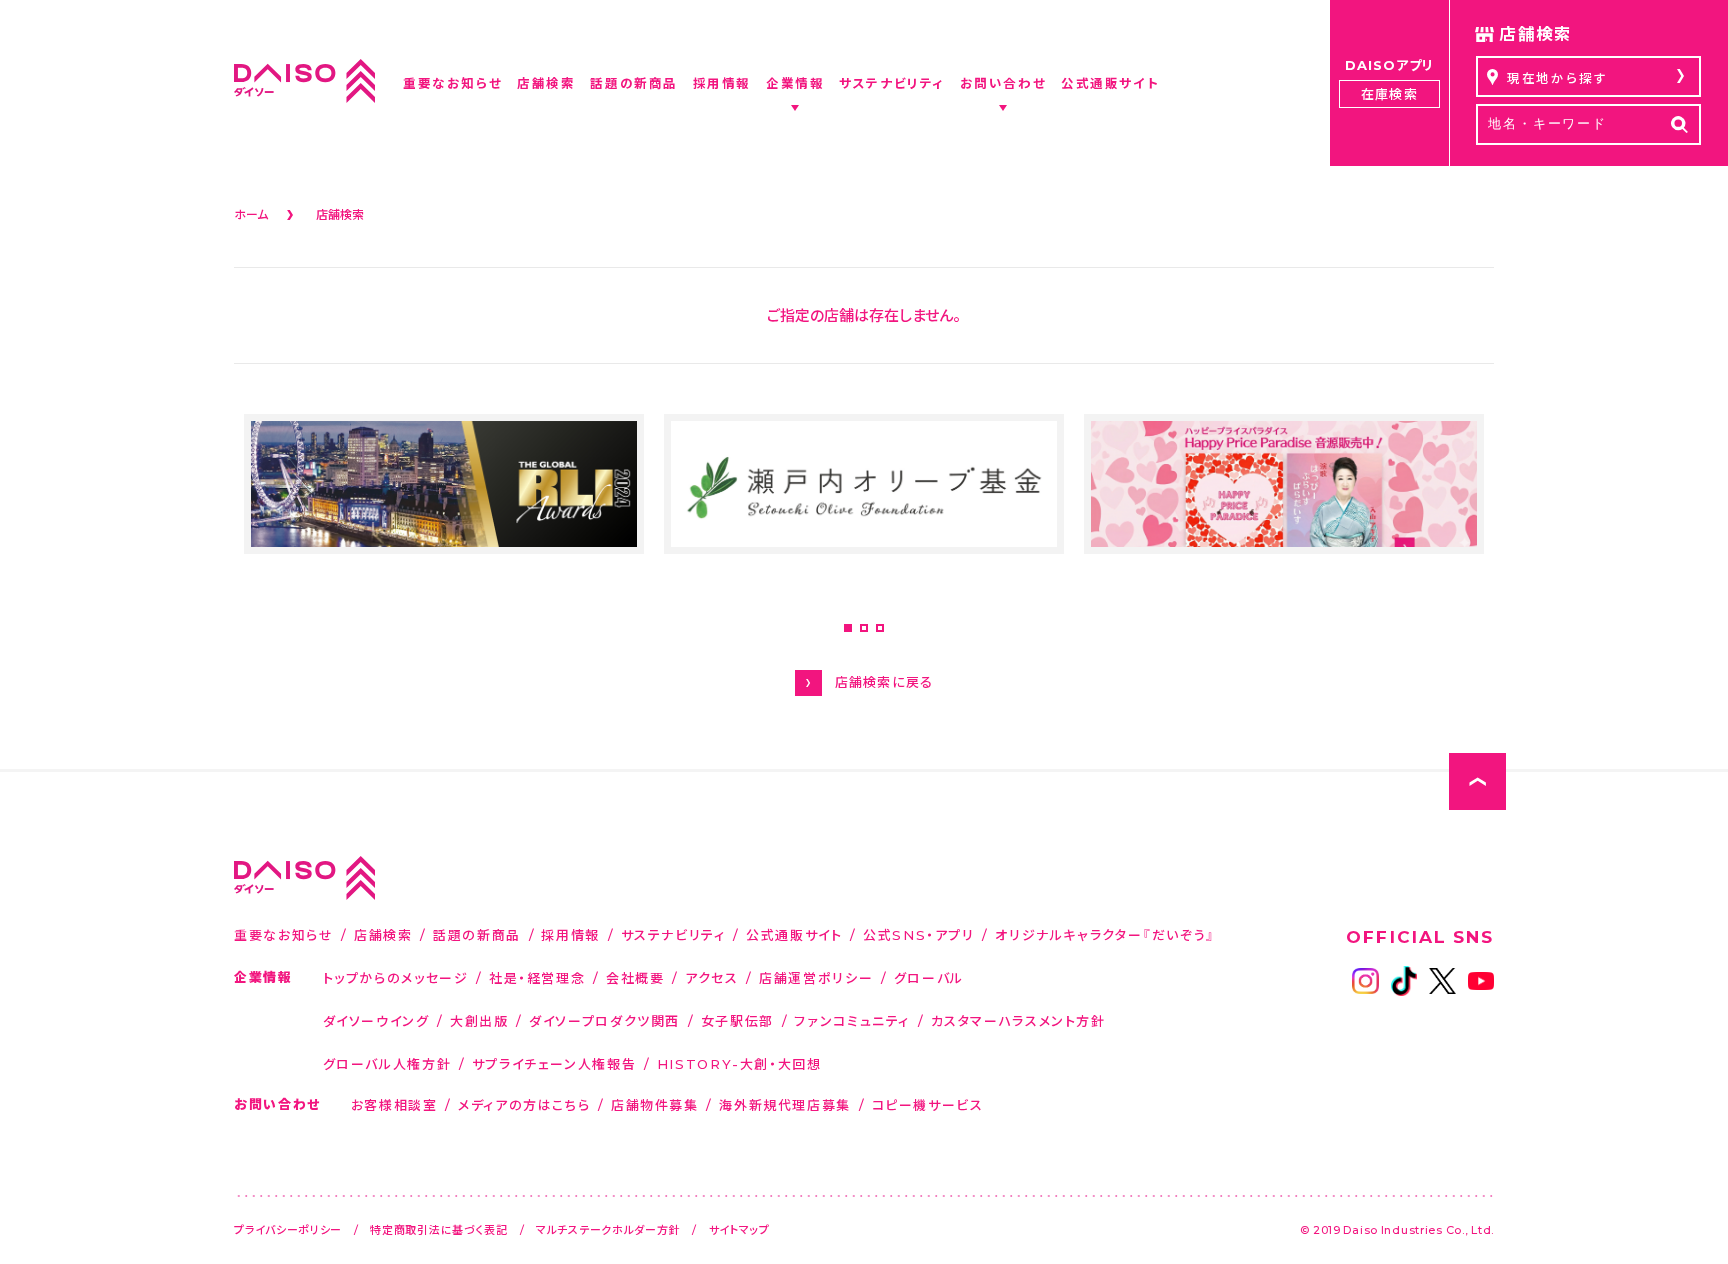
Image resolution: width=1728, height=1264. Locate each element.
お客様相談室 (394, 1104)
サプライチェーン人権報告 (554, 1063)
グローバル (929, 977)
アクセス (712, 977)
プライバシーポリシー (288, 1229)
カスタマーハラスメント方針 (1018, 1020)
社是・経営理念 (537, 977)
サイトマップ (739, 1229)
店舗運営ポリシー (816, 977)
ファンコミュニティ (852, 1020)
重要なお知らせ (283, 934)
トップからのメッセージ (396, 977)
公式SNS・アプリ (919, 934)
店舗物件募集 (655, 1104)
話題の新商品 (477, 934)
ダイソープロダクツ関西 (604, 1020)
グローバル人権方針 (387, 1063)
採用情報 (570, 934)
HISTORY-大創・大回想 (739, 1063)
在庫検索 (1389, 93)
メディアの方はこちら (524, 1104)
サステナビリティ (673, 934)
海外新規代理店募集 (785, 1104)
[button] (848, 628)
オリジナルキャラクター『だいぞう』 (1105, 934)
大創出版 (479, 1020)
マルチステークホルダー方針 (608, 1229)
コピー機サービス (928, 1104)
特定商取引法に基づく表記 (439, 1229)
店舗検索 (383, 934)
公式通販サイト (794, 934)
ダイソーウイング (376, 1020)
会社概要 (635, 977)
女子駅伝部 (737, 1020)
